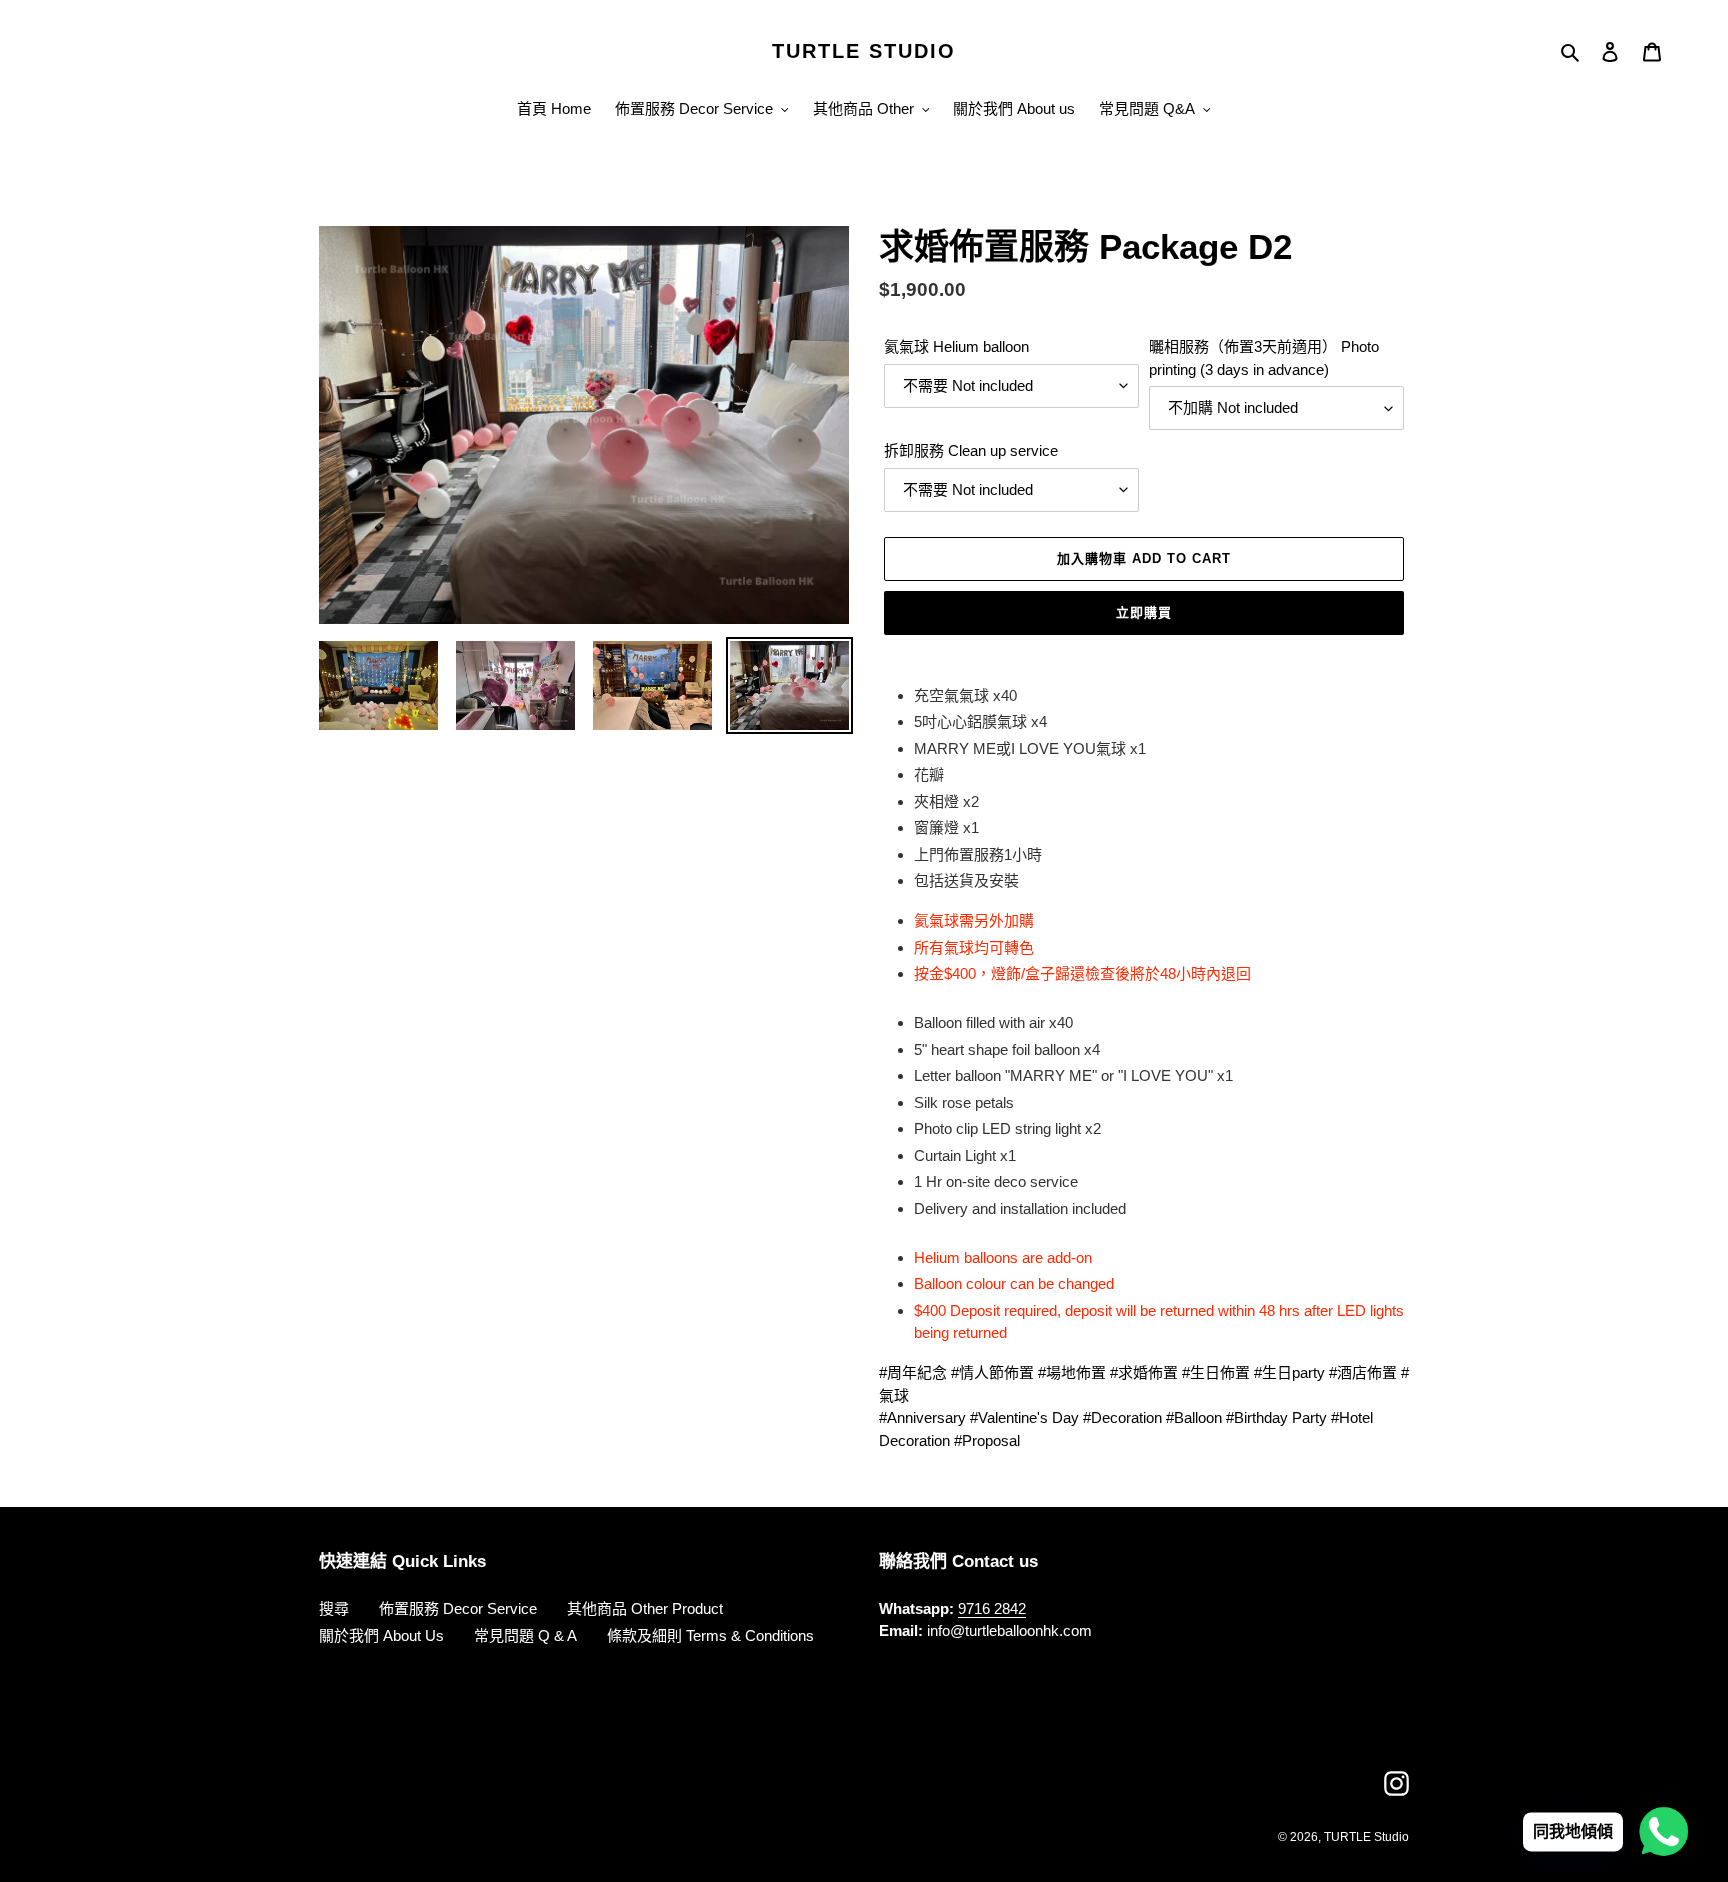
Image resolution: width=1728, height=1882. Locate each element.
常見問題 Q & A (525, 1635)
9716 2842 (992, 1608)
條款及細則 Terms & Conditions (710, 1635)
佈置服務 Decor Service (458, 1608)
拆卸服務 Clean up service (971, 450)
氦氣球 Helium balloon (956, 346)
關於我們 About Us (381, 1635)
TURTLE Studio (1366, 1837)
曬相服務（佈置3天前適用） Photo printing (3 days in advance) (1264, 358)
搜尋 (334, 1608)
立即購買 (1144, 612)
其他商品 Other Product (645, 1608)
